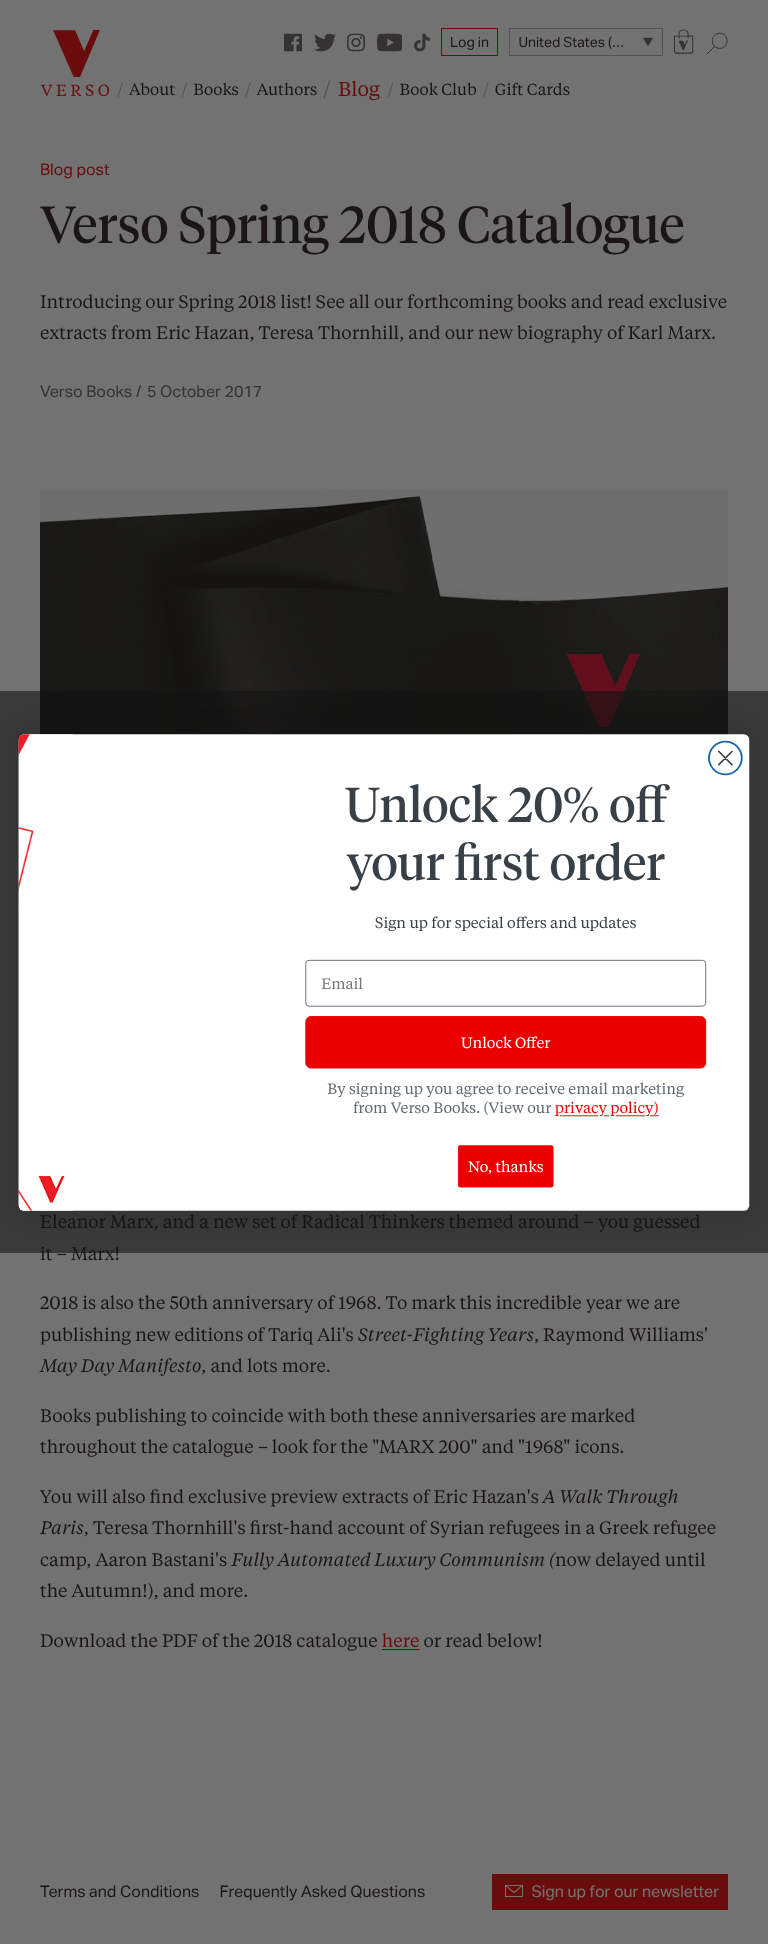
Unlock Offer (505, 1042)
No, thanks (506, 1166)
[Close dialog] (725, 757)
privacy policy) (607, 1107)
